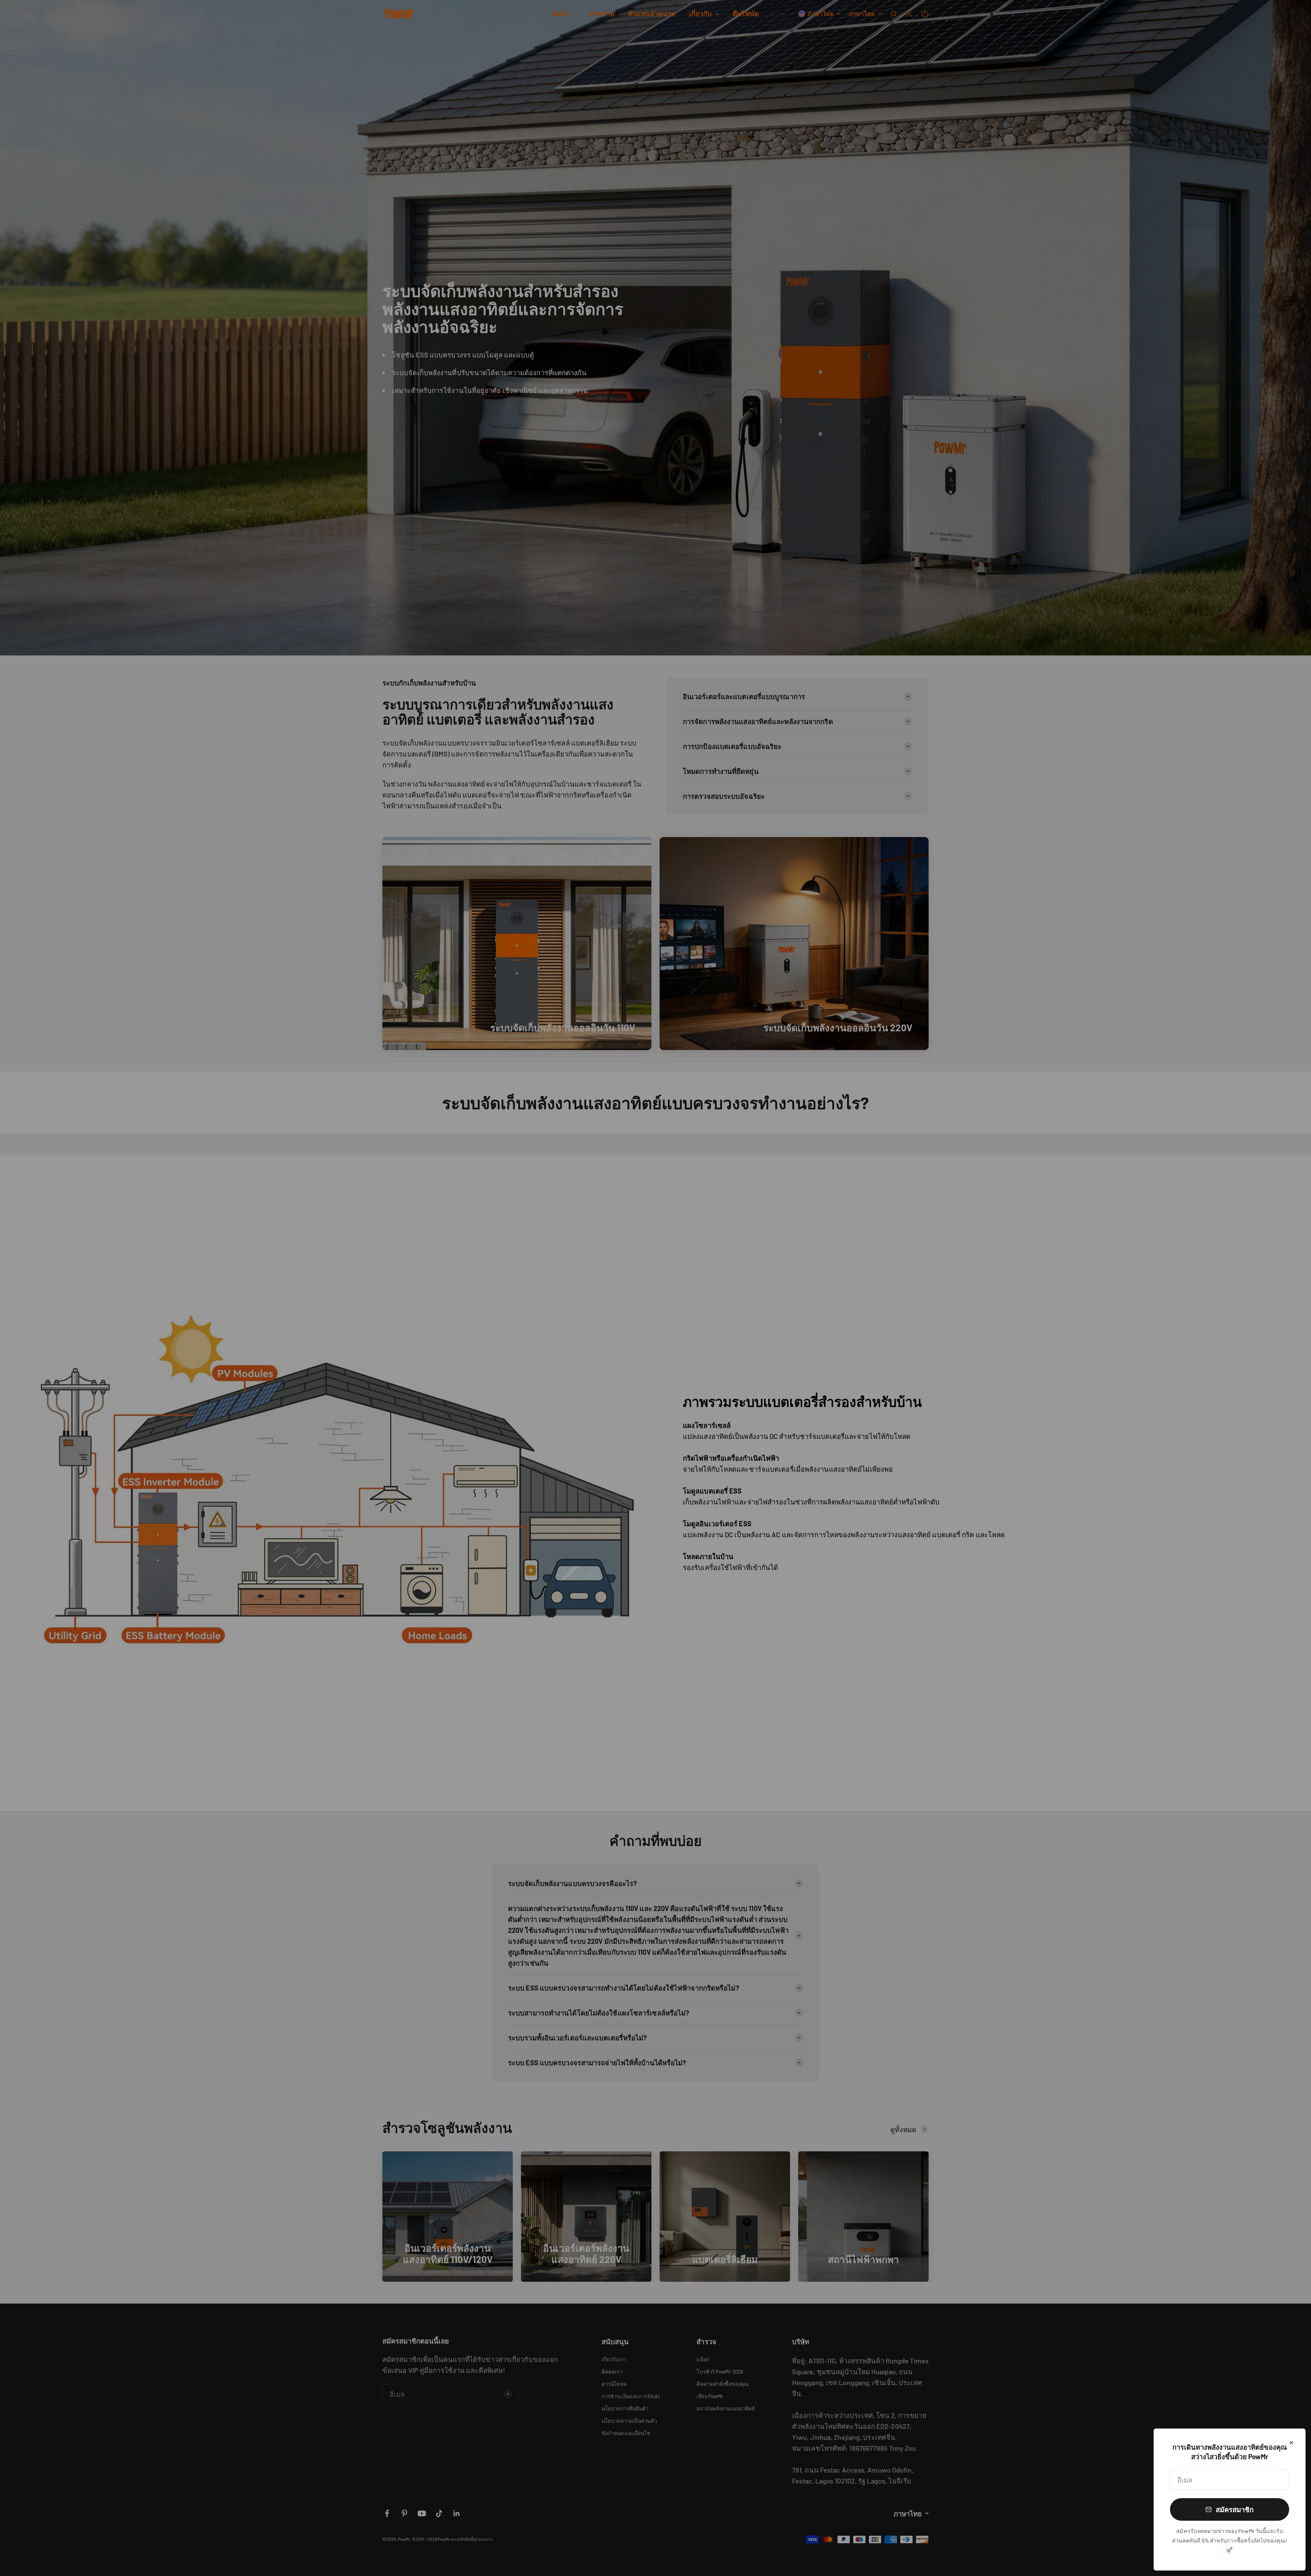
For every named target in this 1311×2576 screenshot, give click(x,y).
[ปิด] (1291, 2443)
